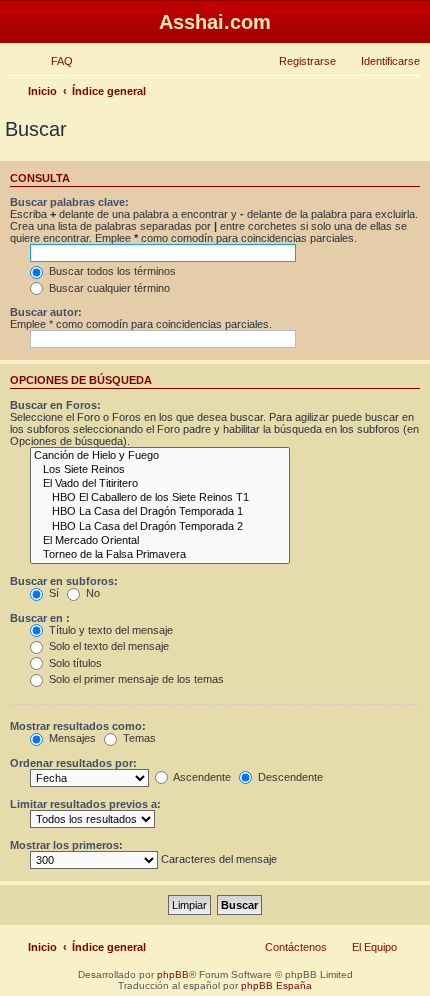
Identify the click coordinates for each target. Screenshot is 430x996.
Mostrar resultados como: (78, 726)
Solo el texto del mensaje (107, 646)
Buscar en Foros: (55, 405)
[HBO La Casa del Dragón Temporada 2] (160, 527)
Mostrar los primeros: (66, 845)
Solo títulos (74, 663)
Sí (52, 593)
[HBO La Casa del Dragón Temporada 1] (160, 512)
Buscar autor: (46, 312)
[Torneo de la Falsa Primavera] (160, 555)
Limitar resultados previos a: (85, 804)
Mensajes (71, 738)
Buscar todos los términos (111, 271)
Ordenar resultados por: (73, 763)
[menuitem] (53, 61)
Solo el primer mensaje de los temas (135, 679)
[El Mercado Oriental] (160, 541)
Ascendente (201, 777)
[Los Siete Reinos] (160, 470)
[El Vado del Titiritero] (160, 484)
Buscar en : (40, 618)
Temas (138, 738)
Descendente (289, 777)
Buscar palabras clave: (69, 202)
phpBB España (276, 985)
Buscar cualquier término (108, 288)
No (91, 593)
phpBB (173, 974)
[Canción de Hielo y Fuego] (160, 456)
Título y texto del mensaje (109, 630)
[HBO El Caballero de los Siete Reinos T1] (160, 498)
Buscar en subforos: (64, 581)
